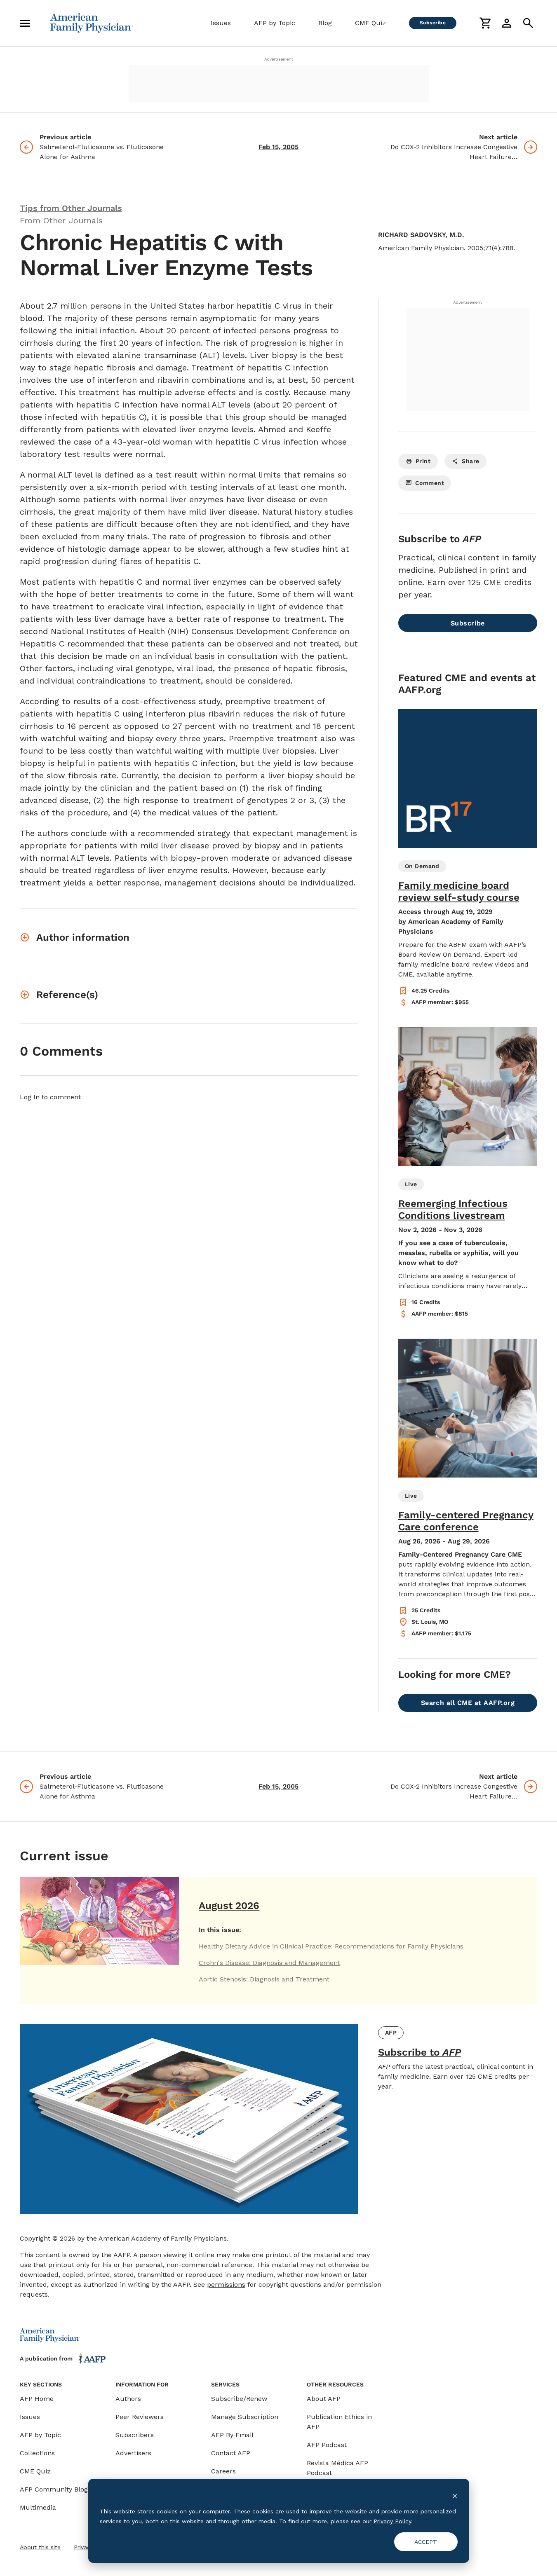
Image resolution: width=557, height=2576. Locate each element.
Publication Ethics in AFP (339, 2422)
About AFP (324, 2399)
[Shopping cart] (485, 23)
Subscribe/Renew (239, 2399)
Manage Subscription (245, 2417)
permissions (226, 2284)
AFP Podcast (327, 2445)
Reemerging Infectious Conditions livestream (453, 1210)
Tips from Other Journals (71, 208)
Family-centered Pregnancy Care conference (466, 1521)
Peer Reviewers (140, 2417)
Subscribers (135, 2435)
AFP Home (37, 2399)
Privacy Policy (392, 2521)
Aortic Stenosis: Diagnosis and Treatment (264, 1979)
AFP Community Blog (54, 2489)
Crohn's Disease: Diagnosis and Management (269, 1963)
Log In (30, 1097)
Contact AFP (231, 2453)
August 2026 (229, 1906)
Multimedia (38, 2507)
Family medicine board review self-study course (459, 891)
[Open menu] (25, 23)
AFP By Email (232, 2435)
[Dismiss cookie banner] (455, 2495)
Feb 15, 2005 (278, 147)
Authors (128, 2399)
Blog (325, 23)
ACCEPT (426, 2542)
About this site (40, 2547)
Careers (223, 2471)
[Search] (528, 23)
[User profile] (507, 23)
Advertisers (133, 2453)
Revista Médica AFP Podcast (337, 2468)
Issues (221, 23)
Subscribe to (420, 2052)
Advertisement (279, 59)
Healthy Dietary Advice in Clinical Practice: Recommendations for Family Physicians (331, 1946)
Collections (37, 2453)
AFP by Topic (275, 23)
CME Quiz (370, 23)
